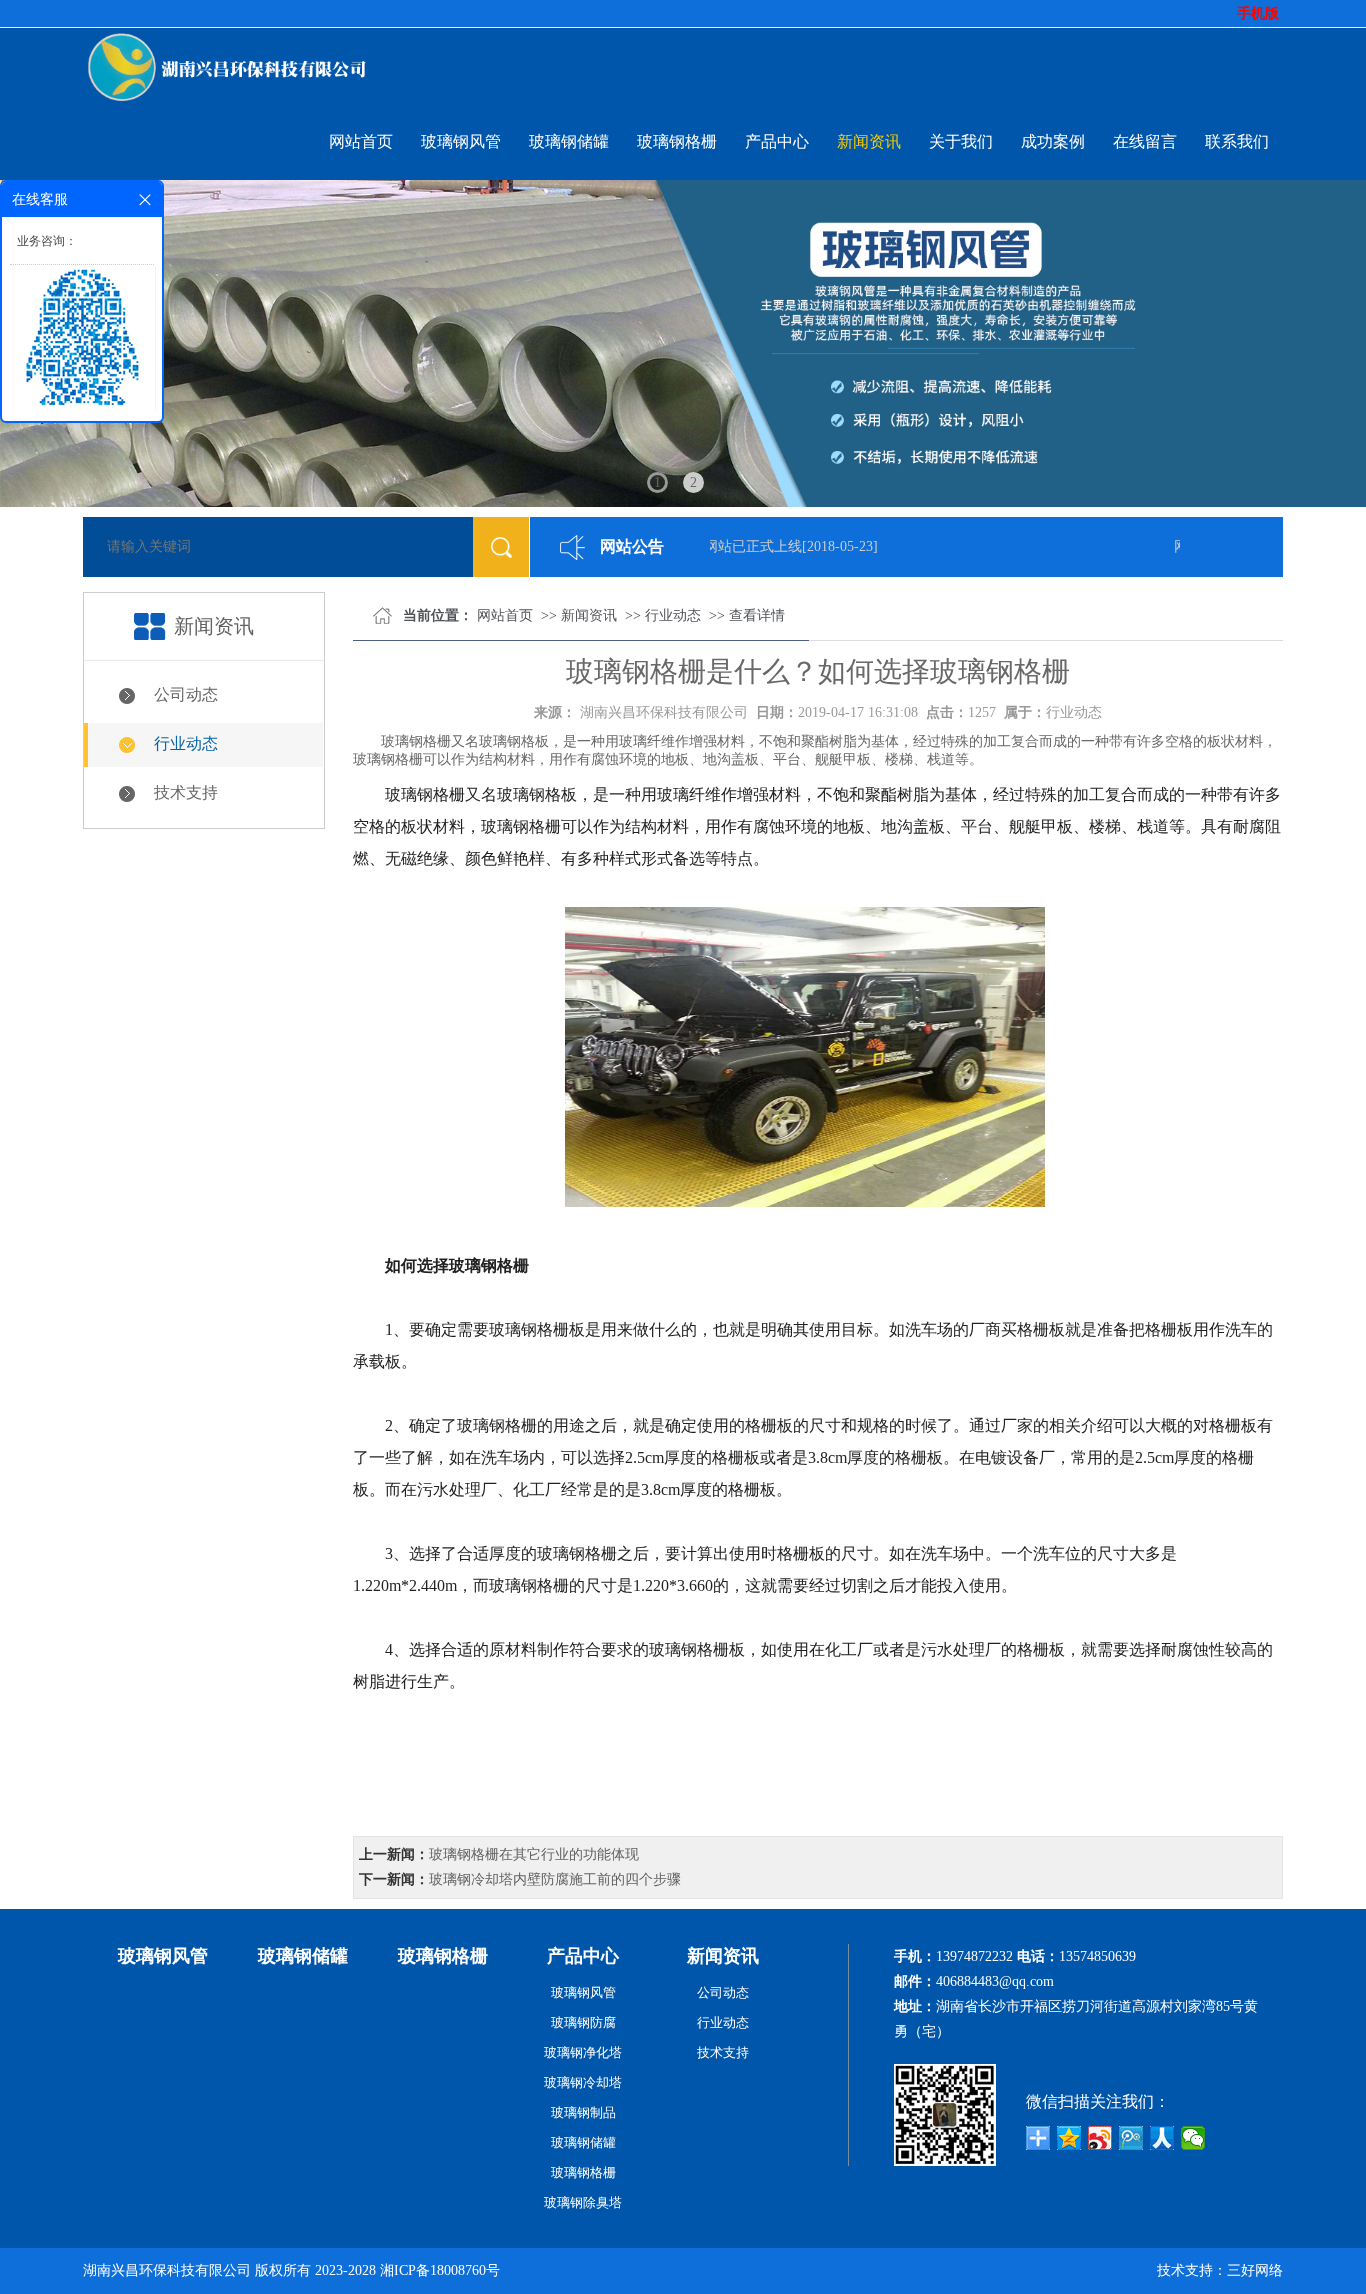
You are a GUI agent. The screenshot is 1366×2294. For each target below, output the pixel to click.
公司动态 (186, 694)
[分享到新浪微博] (1100, 2138)
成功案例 (1053, 141)
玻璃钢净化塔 (583, 2052)
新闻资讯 (869, 141)
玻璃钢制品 (583, 2112)
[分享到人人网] (1162, 2138)
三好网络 (1255, 2270)
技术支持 (186, 792)
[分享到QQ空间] (1069, 2138)
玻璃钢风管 (461, 141)
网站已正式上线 (735, 546)
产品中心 (777, 141)
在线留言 (1145, 141)
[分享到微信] (1193, 2138)
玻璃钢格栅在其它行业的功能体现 (534, 1854)
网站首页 (361, 141)
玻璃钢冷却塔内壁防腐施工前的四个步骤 (555, 1879)
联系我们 (1237, 141)
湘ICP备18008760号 (440, 2270)
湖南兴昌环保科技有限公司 (664, 712)
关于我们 (961, 141)
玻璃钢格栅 (677, 141)
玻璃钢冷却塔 (583, 2082)
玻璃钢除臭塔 (583, 2202)
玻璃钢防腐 (583, 2022)
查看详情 (757, 615)
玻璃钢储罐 (569, 141)
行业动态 (186, 743)
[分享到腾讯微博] (1131, 2138)
